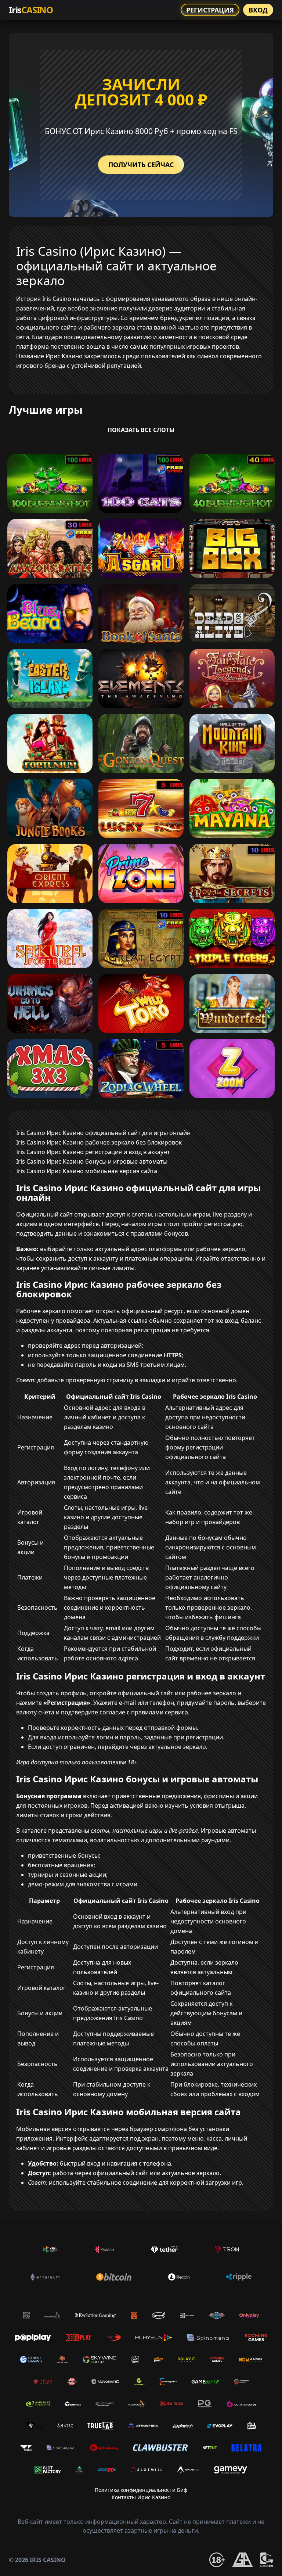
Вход (258, 10)
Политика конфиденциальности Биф (141, 2490)
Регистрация (210, 10)
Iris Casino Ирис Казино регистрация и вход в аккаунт (93, 1152)
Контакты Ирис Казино (141, 2497)
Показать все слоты (141, 430)
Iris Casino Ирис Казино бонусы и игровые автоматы (92, 1161)
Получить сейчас (141, 165)
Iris (31, 10)
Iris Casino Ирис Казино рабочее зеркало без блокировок (99, 1142)
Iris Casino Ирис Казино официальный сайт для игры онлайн (103, 1133)
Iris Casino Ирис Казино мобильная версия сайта (87, 1171)
